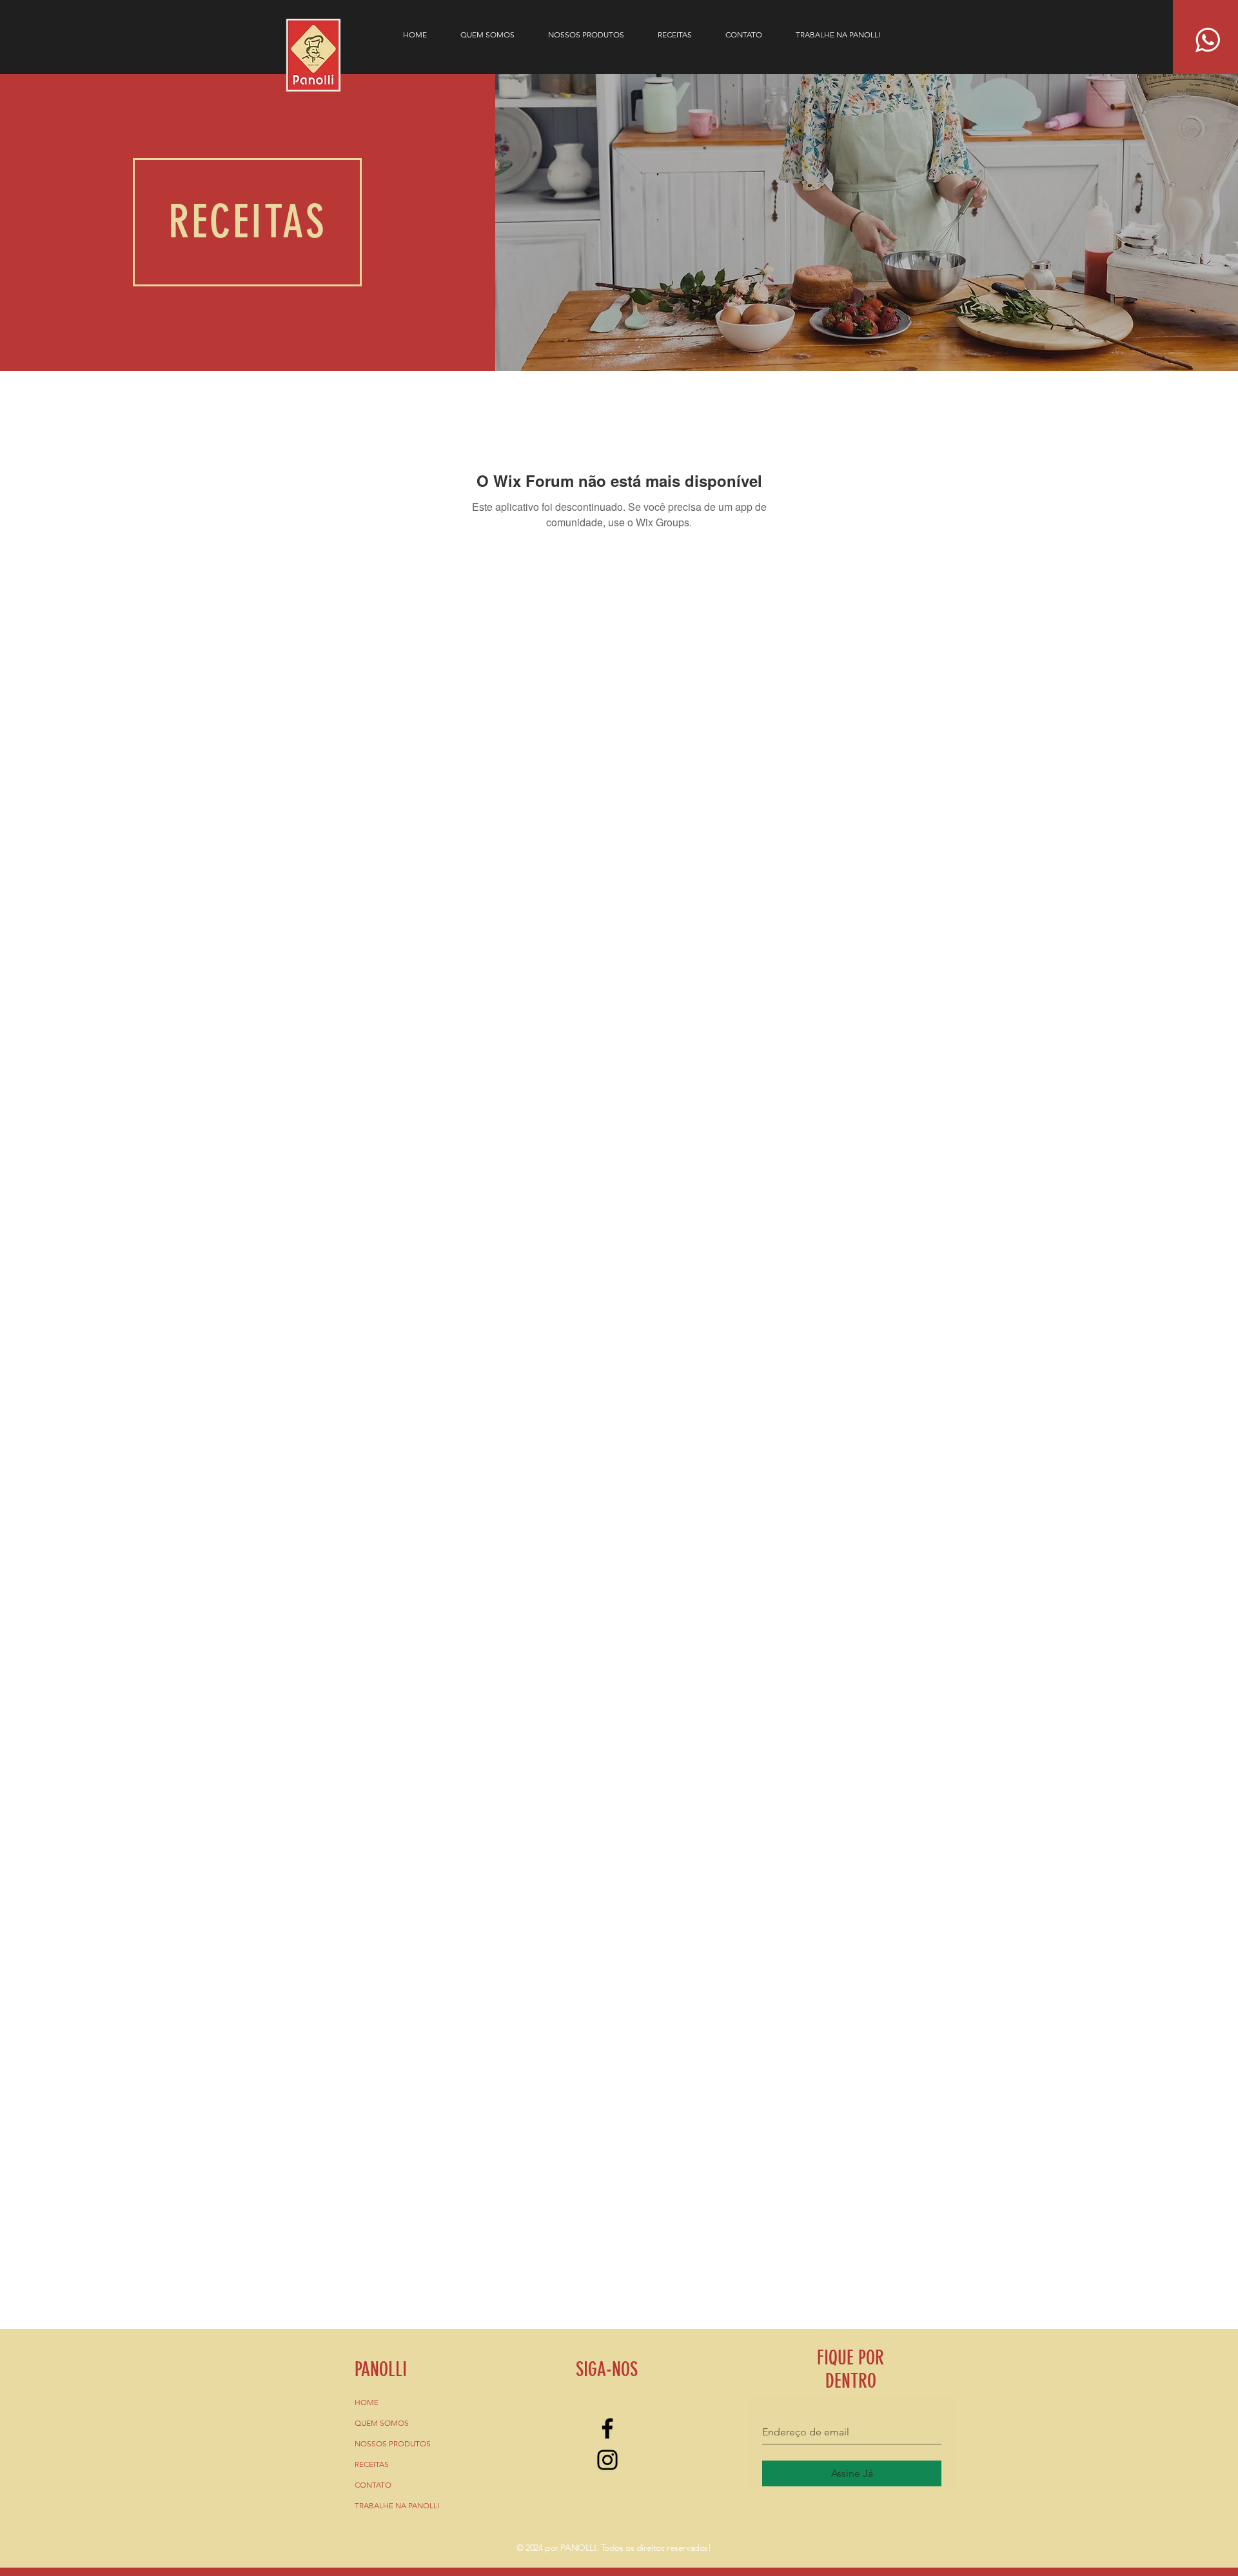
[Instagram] (607, 2460)
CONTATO (373, 2485)
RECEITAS (372, 2464)
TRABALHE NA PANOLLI (397, 2505)
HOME (367, 2402)
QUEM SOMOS (382, 2423)
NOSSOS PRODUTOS (393, 2443)
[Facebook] (607, 2428)
